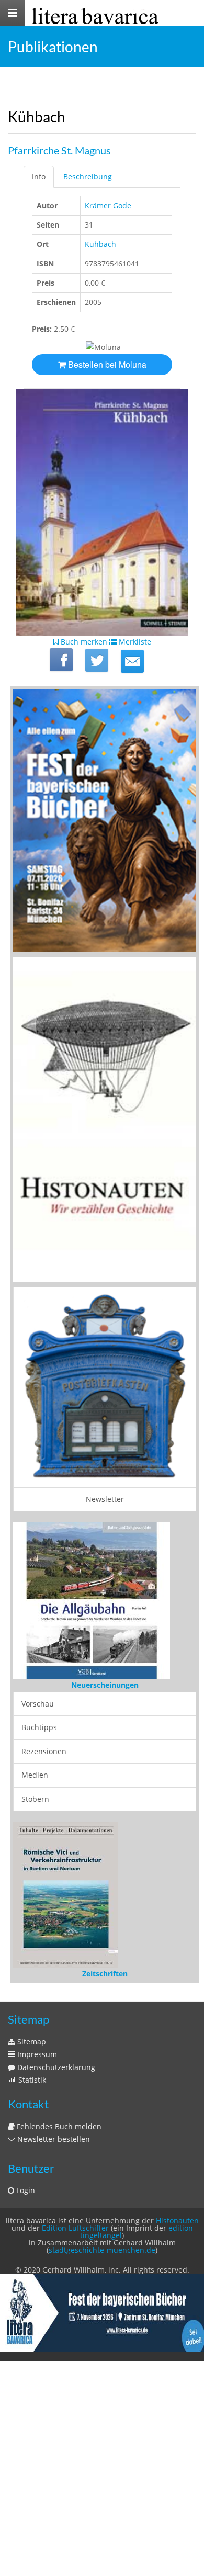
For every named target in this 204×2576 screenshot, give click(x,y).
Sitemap (31, 2042)
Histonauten (177, 2221)
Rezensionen (44, 1751)
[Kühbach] (132, 661)
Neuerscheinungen (105, 1685)
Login (25, 2190)
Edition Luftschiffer (75, 2228)
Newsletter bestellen (53, 2139)
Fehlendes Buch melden (58, 2126)
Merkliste (134, 642)
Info (39, 177)
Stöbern (35, 1799)
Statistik (31, 2080)
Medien (35, 1775)
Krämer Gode (108, 205)
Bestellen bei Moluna (106, 364)
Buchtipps (39, 1727)
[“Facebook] (61, 660)
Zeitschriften (105, 1974)
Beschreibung (88, 177)
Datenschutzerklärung (55, 2067)
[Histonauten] (105, 820)
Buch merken (83, 642)
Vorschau (38, 1704)
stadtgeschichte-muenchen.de (102, 2250)
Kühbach (100, 244)
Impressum (36, 2054)
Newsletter (105, 1499)
